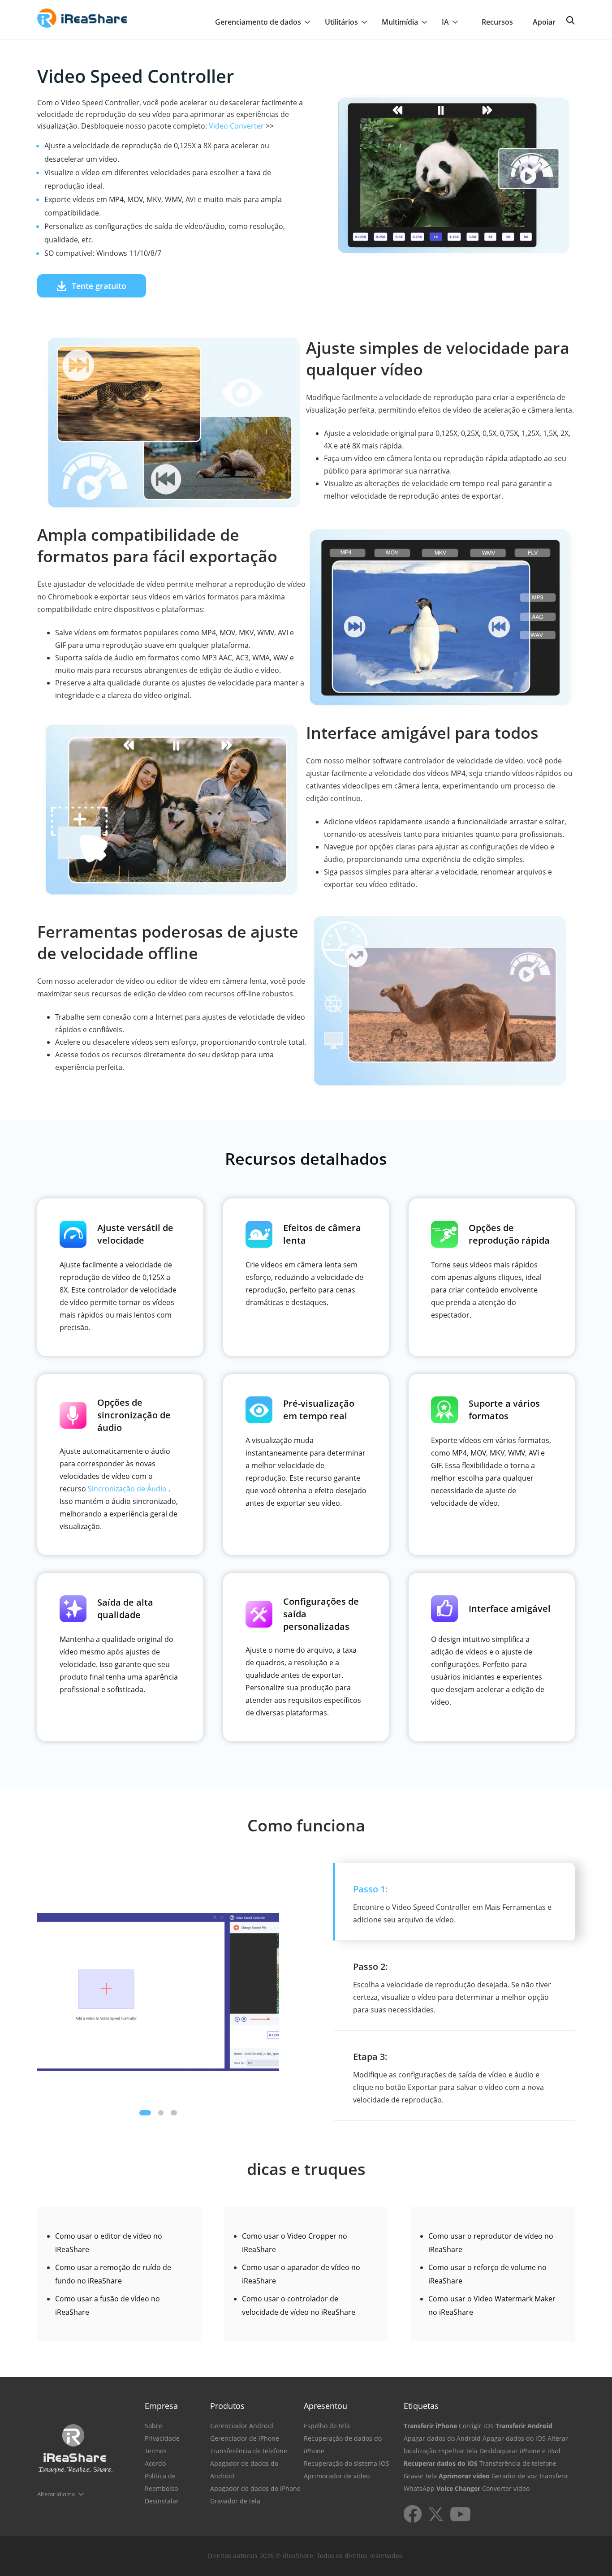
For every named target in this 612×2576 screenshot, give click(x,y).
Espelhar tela (458, 2451)
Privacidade (162, 2438)
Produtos (227, 2406)
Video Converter (236, 126)
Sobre (153, 2426)
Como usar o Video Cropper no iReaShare (295, 2243)
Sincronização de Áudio (127, 1489)
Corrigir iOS (476, 2426)
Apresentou (325, 2406)
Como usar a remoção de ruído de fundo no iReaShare (113, 2274)
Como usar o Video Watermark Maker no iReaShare (492, 2305)
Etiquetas (421, 2406)
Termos (156, 2451)
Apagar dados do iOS (514, 2438)
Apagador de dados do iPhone (255, 2488)
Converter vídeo (506, 2488)
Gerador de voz (514, 2476)
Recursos (497, 22)
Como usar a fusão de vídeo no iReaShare (108, 2305)
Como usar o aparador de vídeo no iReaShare (301, 2274)
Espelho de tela (327, 2426)
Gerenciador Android (242, 2426)
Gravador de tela (235, 2501)
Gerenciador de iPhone (245, 2438)
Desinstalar (162, 2501)
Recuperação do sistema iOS (347, 2463)
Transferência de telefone (249, 2451)
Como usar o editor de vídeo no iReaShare (109, 2243)
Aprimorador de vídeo (337, 2476)
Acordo (155, 2463)
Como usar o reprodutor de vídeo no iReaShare (491, 2243)
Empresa (161, 2406)
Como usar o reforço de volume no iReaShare (487, 2274)
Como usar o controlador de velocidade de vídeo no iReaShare (299, 2305)
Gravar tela (420, 2476)
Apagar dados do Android (442, 2438)
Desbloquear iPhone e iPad (520, 2451)
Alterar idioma (56, 2494)
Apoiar (544, 22)
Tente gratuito (99, 286)
